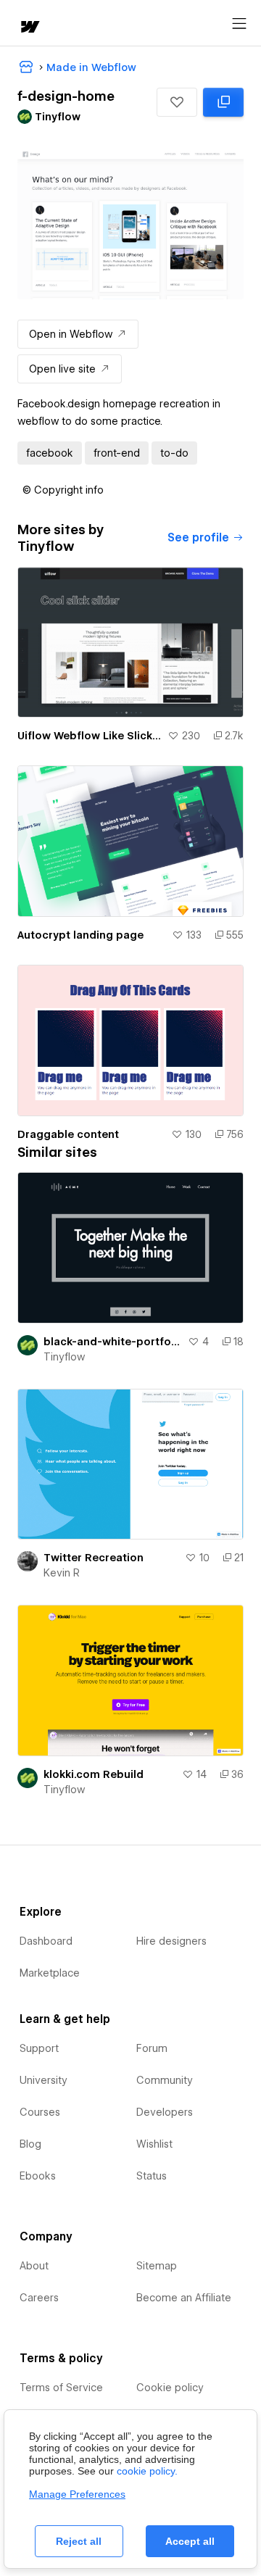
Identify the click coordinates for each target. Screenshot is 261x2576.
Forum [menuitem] (152, 2048)
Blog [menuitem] (30, 2144)
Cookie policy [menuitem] (170, 2388)
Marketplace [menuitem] (50, 1973)
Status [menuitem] (152, 2176)
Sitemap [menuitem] (157, 2266)
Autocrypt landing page (80, 935)
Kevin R (62, 1573)
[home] (29, 28)
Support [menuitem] (39, 2048)
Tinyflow (64, 1357)
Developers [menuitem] (165, 2112)
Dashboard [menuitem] (46, 1941)
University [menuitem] (43, 2080)
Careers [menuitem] (39, 2298)
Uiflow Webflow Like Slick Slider (90, 736)
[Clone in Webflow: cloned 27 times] (223, 102)
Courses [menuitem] (40, 2112)
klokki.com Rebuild (94, 1774)
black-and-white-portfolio (113, 1342)
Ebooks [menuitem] (38, 2176)
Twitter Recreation (94, 1558)
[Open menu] (239, 24)
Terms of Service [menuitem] (61, 2388)
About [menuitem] (34, 2266)
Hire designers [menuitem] (171, 1941)
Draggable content (68, 1134)
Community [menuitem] (165, 2080)
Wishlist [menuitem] (154, 2144)
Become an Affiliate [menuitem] (184, 2298)
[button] (177, 102)
